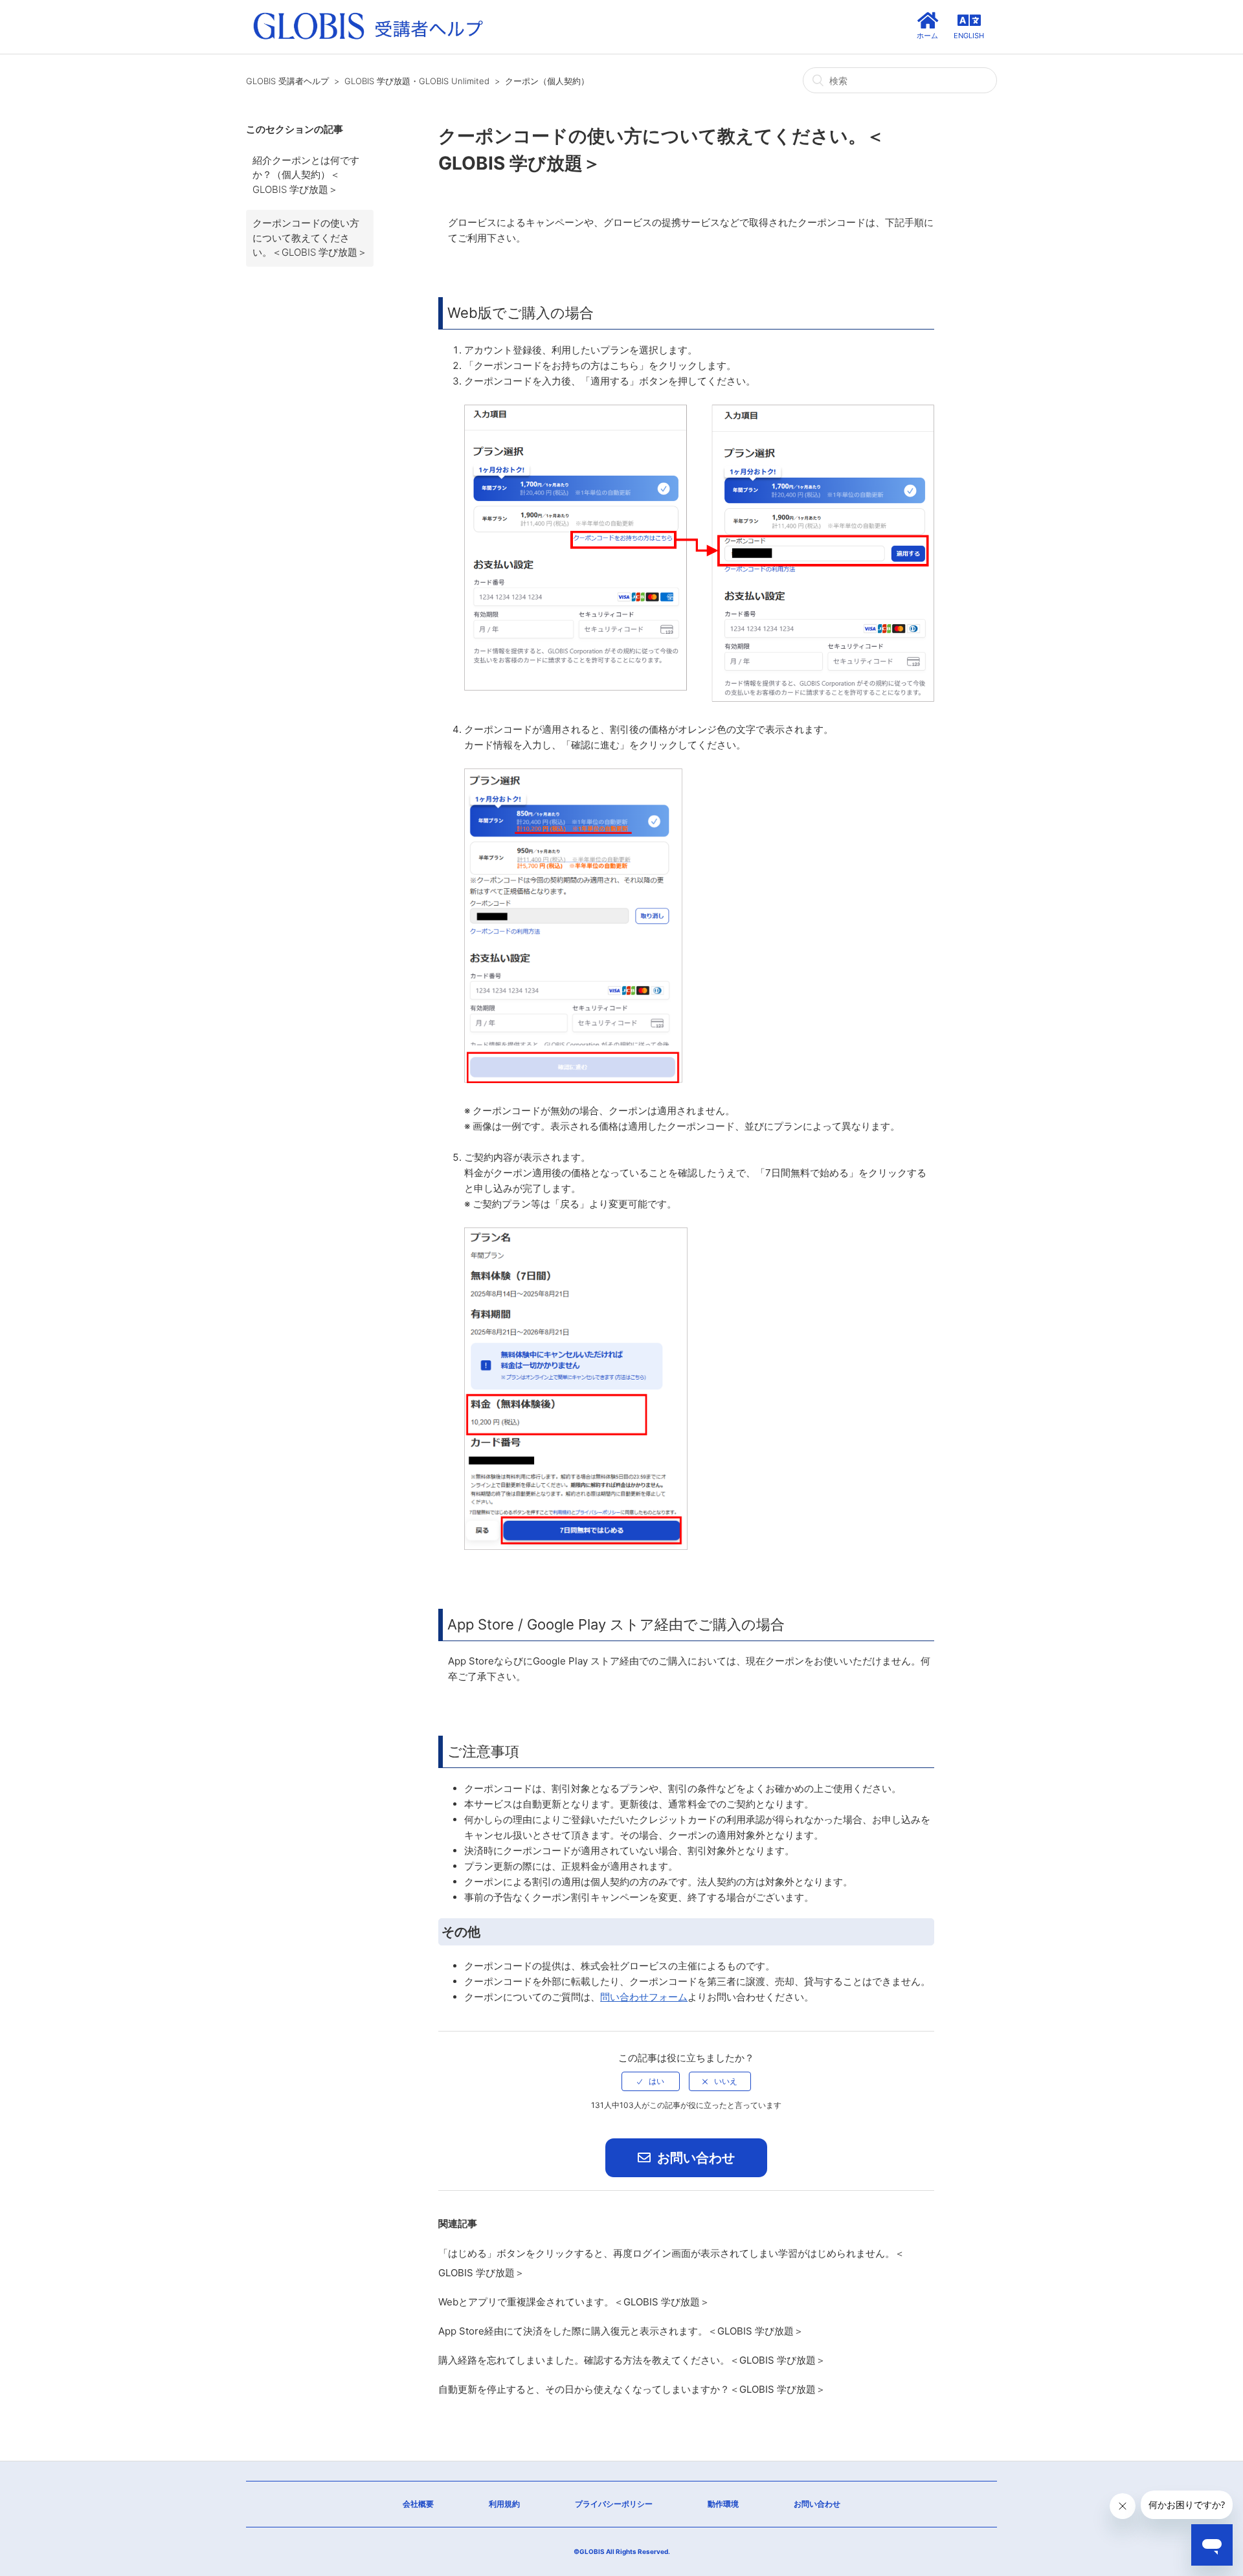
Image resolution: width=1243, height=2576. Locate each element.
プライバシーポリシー (614, 2504)
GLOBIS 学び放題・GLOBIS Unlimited (417, 81)
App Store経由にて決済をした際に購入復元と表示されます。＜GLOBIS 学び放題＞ (621, 2331)
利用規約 (504, 2504)
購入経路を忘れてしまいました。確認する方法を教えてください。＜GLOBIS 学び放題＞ (632, 2360)
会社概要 (418, 2504)
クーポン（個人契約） (547, 81)
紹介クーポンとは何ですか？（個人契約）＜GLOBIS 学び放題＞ (306, 175)
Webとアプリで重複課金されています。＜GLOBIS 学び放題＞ (574, 2302)
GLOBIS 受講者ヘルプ (287, 81)
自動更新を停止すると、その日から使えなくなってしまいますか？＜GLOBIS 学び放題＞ (632, 2389)
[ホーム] (368, 40)
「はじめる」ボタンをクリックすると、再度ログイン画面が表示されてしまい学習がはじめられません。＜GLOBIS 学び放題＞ (671, 2263)
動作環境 (723, 2504)
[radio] (651, 2081)
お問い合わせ (694, 2158)
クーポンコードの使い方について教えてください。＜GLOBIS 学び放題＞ (310, 238)
